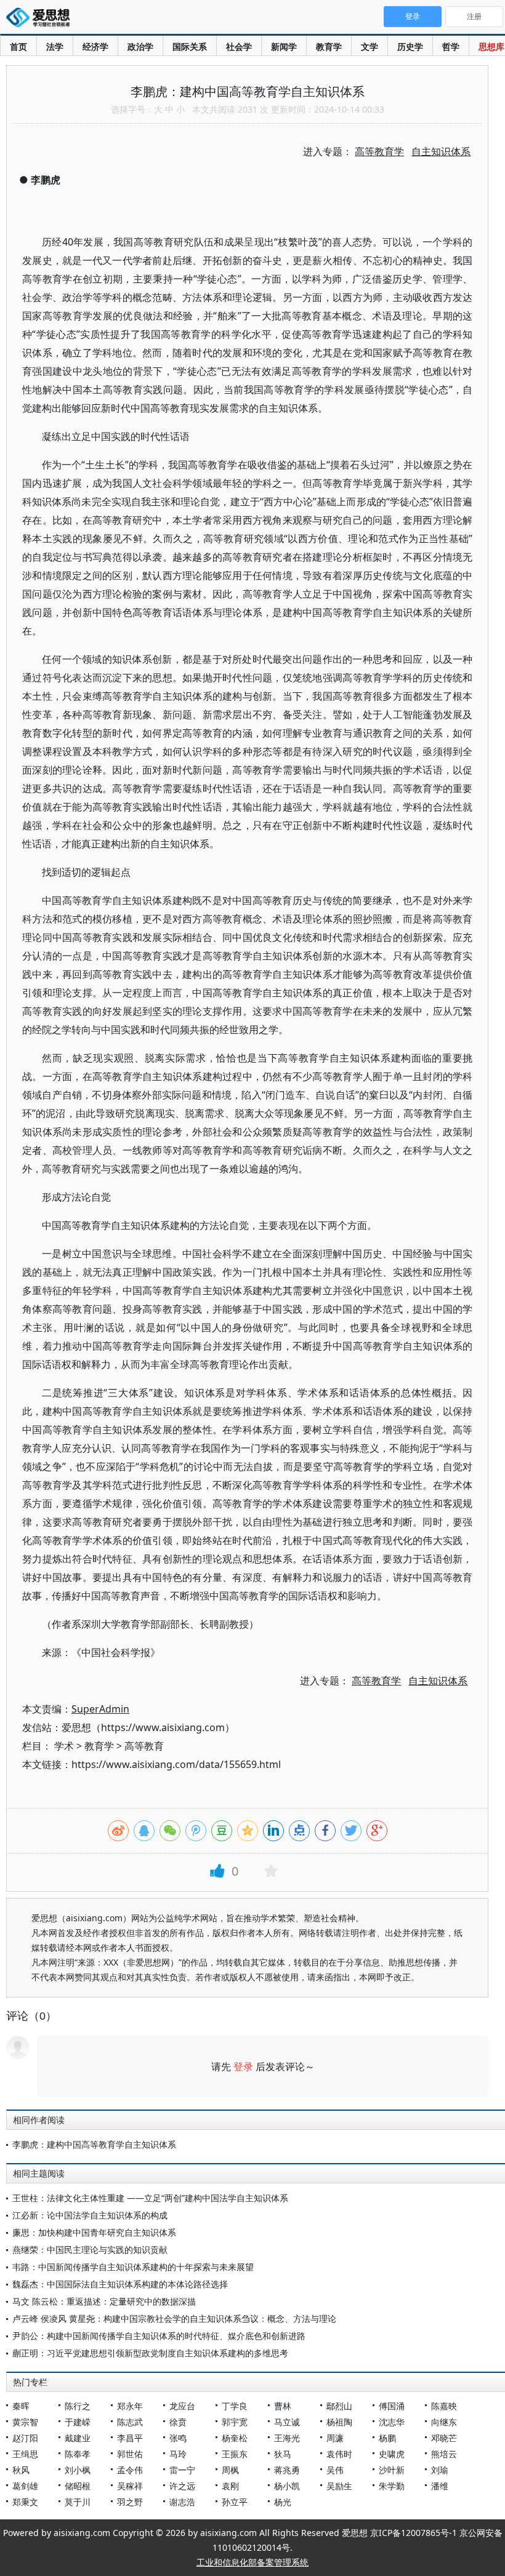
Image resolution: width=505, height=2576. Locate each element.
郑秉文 (25, 2502)
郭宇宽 (235, 2422)
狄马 (283, 2454)
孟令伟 (130, 2470)
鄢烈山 (339, 2406)
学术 (64, 1746)
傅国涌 (392, 2406)
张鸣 (178, 2438)
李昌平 (130, 2438)
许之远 (182, 2486)
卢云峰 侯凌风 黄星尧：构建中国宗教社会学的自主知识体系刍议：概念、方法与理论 (174, 2318)
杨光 (283, 2502)
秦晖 (21, 2406)
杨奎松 (235, 2438)
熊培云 (444, 2454)
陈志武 (130, 2422)
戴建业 (78, 2438)
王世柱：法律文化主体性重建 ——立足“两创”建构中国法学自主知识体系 (150, 2198)
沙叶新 (392, 2470)
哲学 (451, 46)
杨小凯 (287, 2486)
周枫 (230, 2470)
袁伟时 (339, 2454)
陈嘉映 (444, 2406)
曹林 (283, 2406)
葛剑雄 (25, 2486)
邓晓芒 (444, 2438)
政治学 (140, 46)
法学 (55, 46)
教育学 (329, 46)
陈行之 (78, 2406)
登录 (243, 2066)
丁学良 (235, 2406)
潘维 (440, 2486)
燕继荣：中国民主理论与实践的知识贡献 (90, 2250)
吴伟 (335, 2470)
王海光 (287, 2438)
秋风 (21, 2470)
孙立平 (235, 2502)
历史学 (410, 46)
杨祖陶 (339, 2422)
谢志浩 (182, 2502)
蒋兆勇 (287, 2470)
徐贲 (178, 2422)
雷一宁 (182, 2470)
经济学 (95, 46)
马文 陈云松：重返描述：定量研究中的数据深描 (104, 2301)
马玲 (178, 2454)
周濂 (335, 2438)
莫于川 (78, 2502)
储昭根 (78, 2486)
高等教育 (144, 1746)
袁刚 (230, 2486)
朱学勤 (392, 2486)
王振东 (235, 2454)
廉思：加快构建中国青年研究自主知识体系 (94, 2232)
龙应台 (182, 2406)
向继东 (444, 2422)
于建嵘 (78, 2422)
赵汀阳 (25, 2438)
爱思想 (42, 18)
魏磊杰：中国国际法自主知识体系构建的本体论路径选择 (120, 2284)
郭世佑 (130, 2454)
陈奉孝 (78, 2454)
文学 (370, 46)
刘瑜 (440, 2470)
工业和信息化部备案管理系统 (252, 2562)
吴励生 (339, 2486)
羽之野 (130, 2502)
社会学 (239, 46)
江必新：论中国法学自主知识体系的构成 (90, 2215)
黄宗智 (25, 2422)
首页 (18, 46)
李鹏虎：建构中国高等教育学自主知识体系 (94, 2144)
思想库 (491, 46)
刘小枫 (78, 2470)
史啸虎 (392, 2454)
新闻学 (284, 46)
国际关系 (190, 46)
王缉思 (25, 2454)
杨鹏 (387, 2438)
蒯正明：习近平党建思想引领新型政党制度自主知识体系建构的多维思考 (150, 2353)
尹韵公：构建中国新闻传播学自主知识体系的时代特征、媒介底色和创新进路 (159, 2336)
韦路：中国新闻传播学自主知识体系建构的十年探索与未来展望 (133, 2267)
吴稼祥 (130, 2486)
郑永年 (130, 2406)
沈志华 (392, 2422)
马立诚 (287, 2422)
